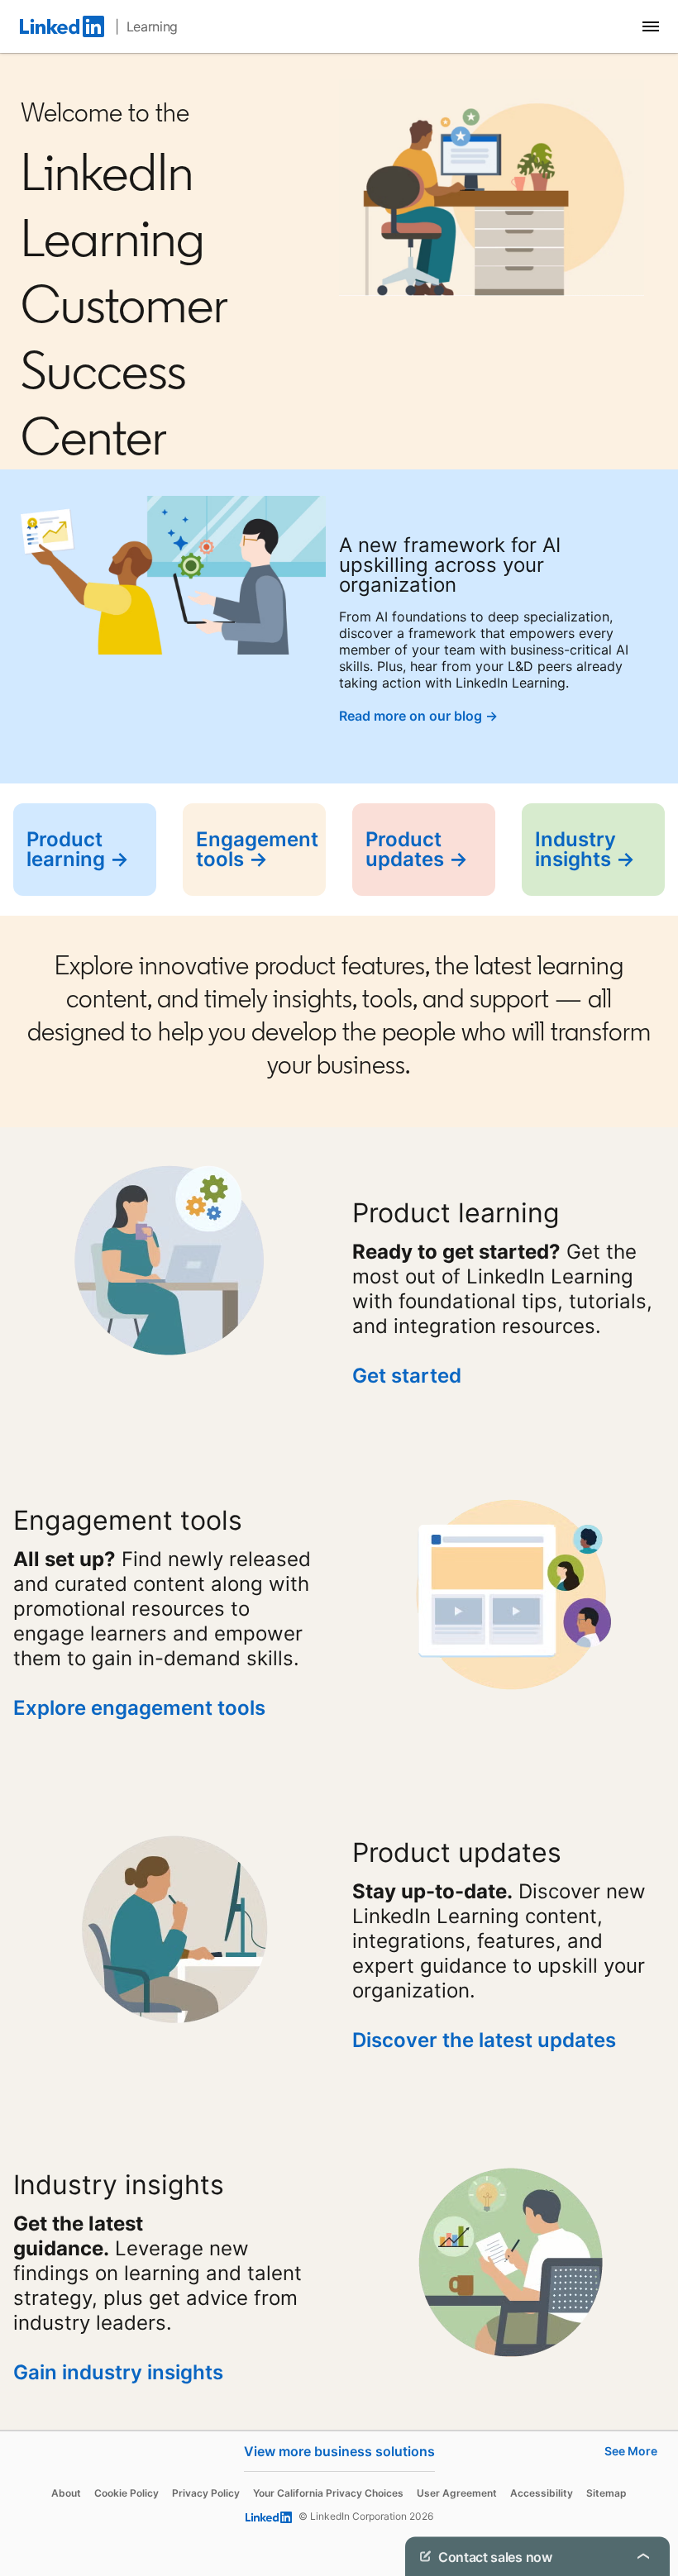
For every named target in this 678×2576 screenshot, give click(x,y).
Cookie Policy (127, 2493)
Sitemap (606, 2493)
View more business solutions (339, 2451)
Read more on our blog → (418, 716)
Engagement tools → (257, 849)
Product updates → (417, 849)
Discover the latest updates (484, 2040)
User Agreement (457, 2493)
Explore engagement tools (139, 1708)
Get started (407, 1376)
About (66, 2493)
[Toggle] (643, 2556)
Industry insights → (585, 849)
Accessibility (542, 2493)
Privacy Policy (206, 2493)
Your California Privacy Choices (328, 2493)
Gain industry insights (121, 2372)
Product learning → (78, 849)
